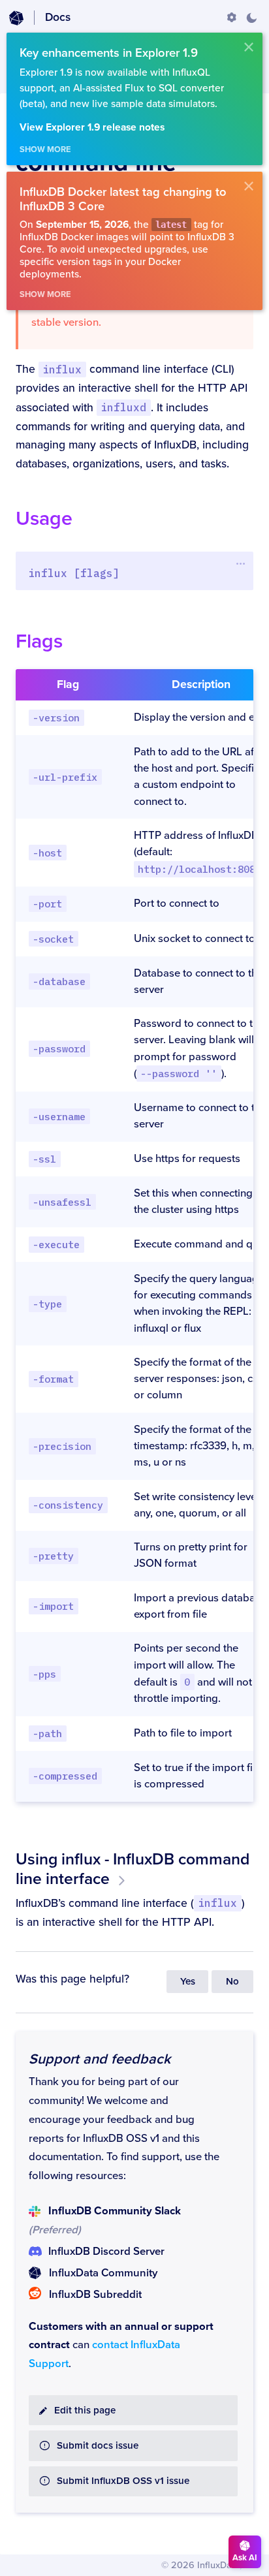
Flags (39, 641)
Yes (188, 1982)
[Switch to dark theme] (251, 18)
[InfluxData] (16, 18)
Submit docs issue (98, 2446)
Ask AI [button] (245, 2558)
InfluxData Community (103, 2273)
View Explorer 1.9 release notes (92, 128)
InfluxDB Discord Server (106, 2252)
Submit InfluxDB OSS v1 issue (123, 2481)
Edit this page (85, 2411)
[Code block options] (241, 563)
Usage (44, 519)
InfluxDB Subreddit (95, 2295)
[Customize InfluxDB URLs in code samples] (232, 18)
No (232, 1982)
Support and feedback (100, 2059)
